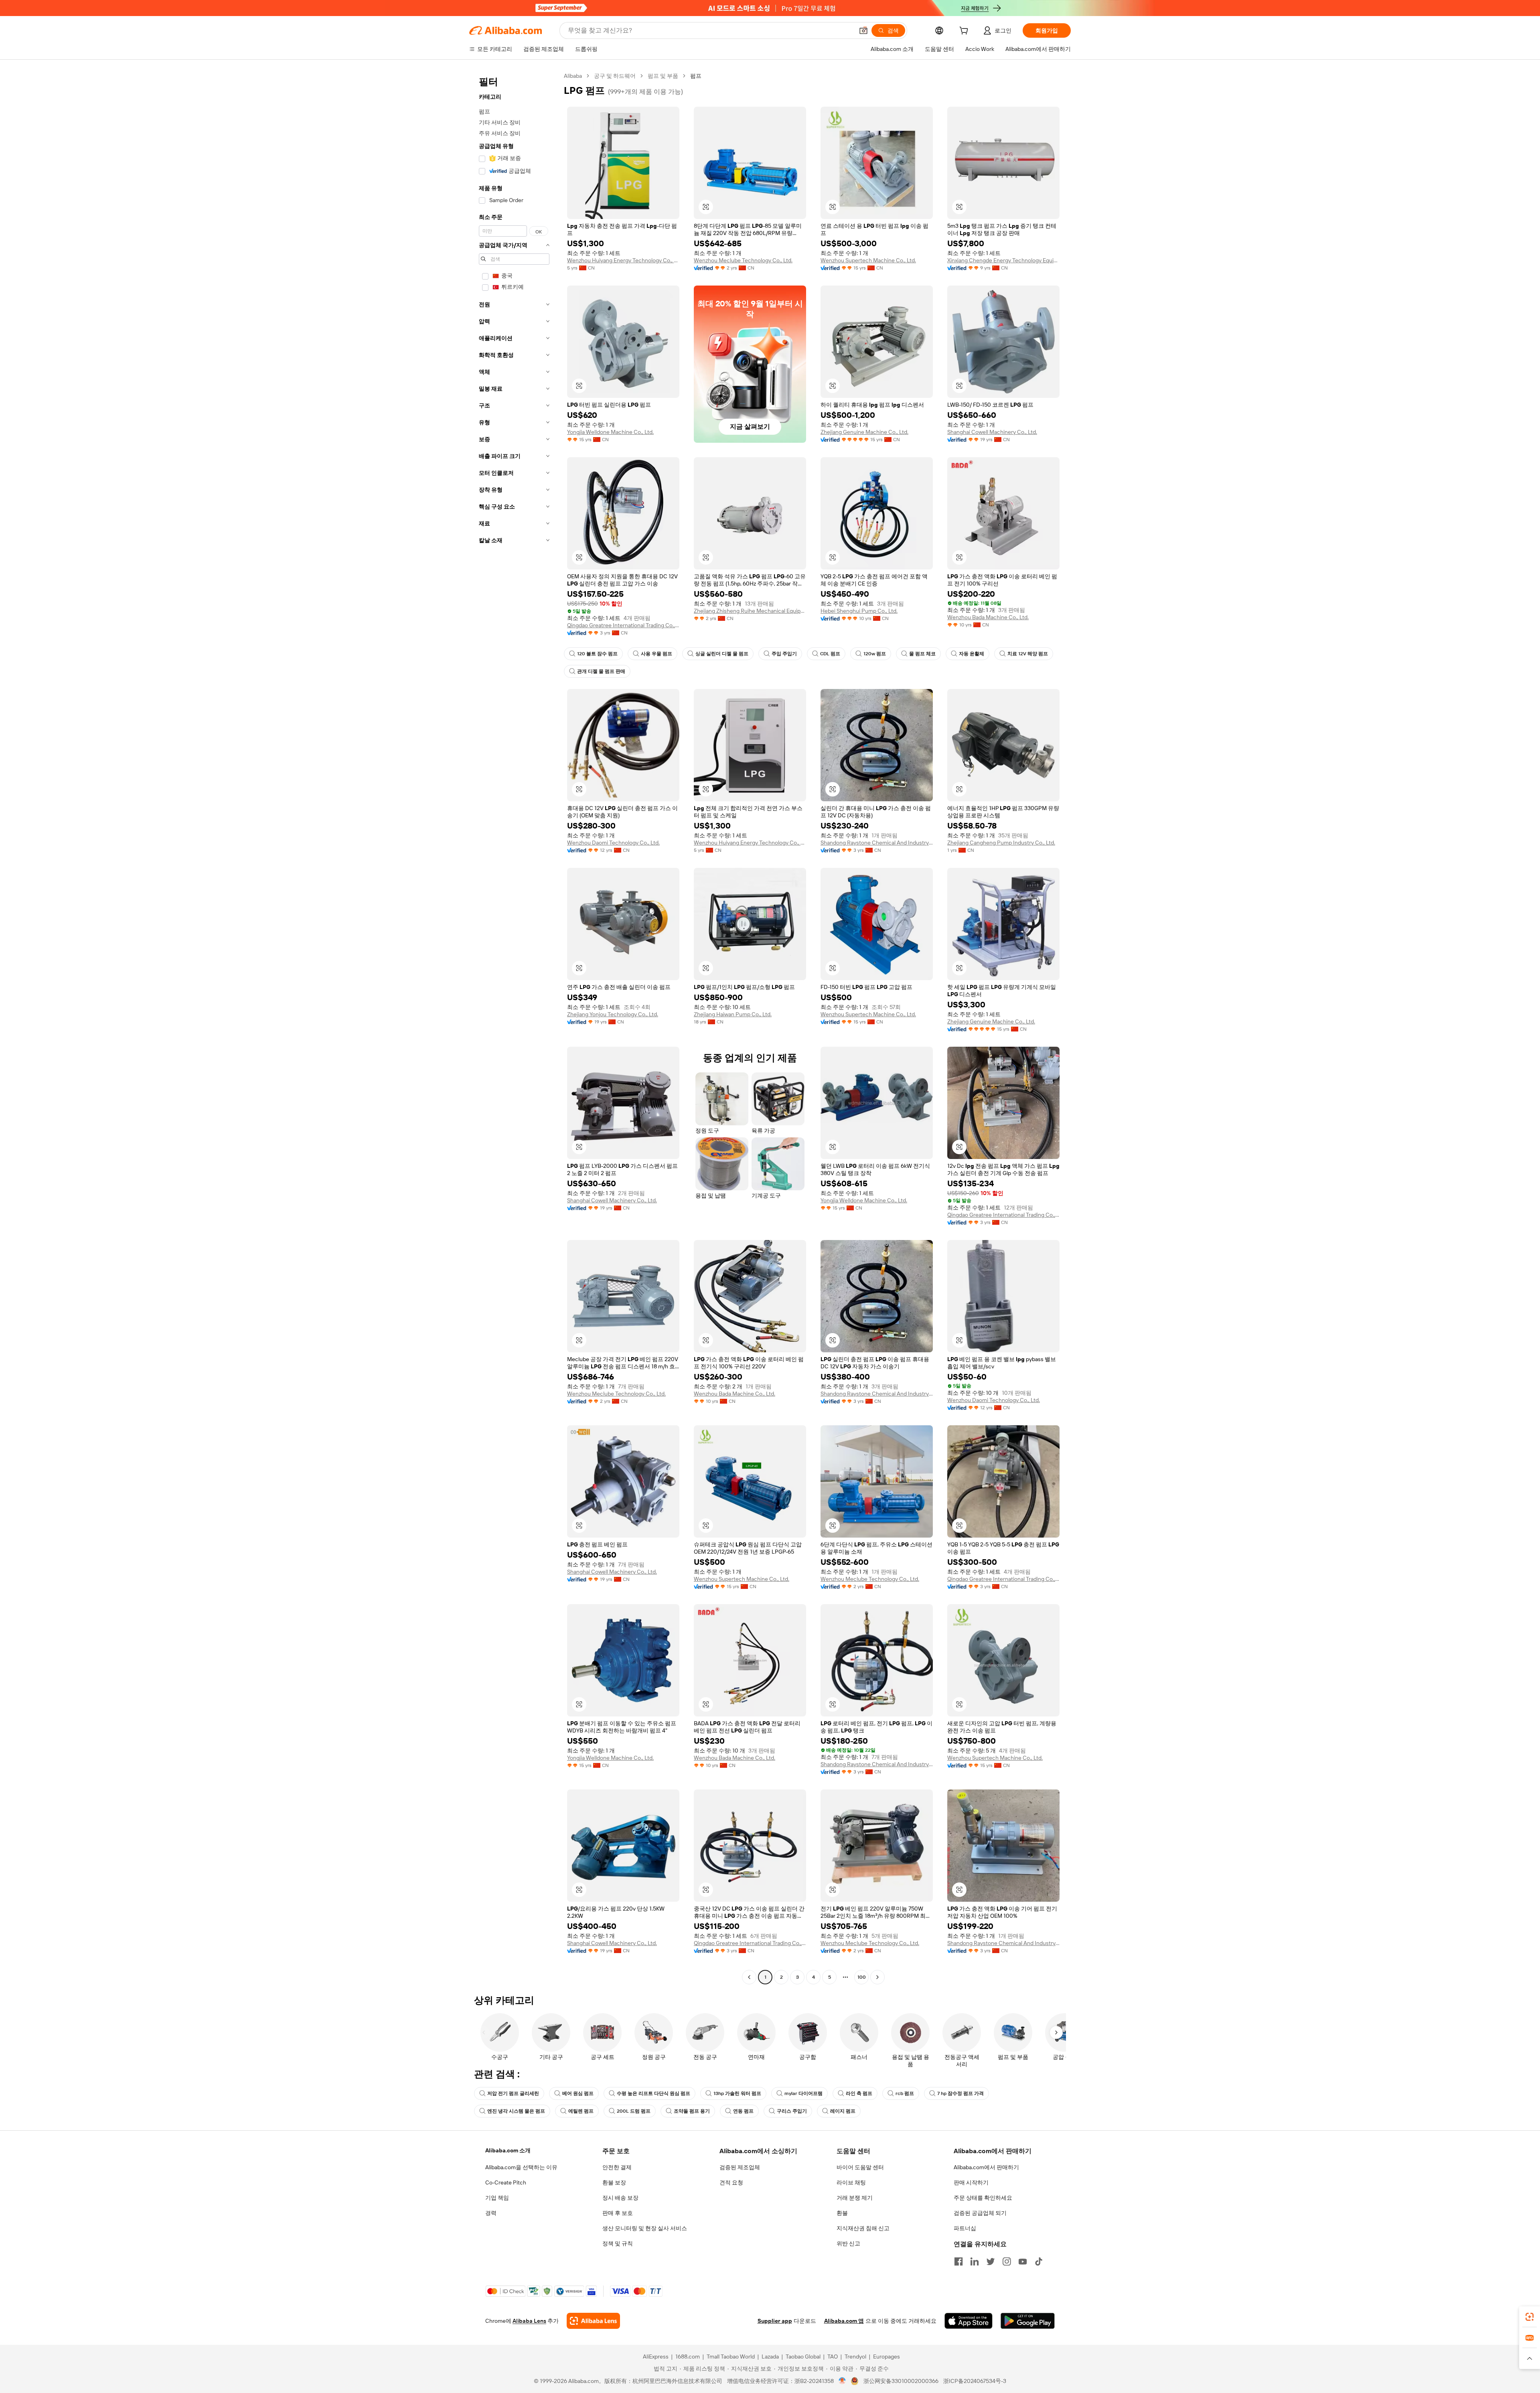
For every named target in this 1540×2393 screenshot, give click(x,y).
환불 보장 (614, 2182)
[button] (863, 30)
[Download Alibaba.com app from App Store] (969, 2321)
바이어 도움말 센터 (860, 2167)
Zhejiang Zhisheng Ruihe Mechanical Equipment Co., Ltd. (750, 611)
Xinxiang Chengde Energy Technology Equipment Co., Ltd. (1003, 260)
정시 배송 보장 (620, 2198)
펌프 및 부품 (663, 76)
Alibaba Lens (529, 2321)
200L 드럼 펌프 (634, 2111)
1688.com (688, 2357)
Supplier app (775, 2321)
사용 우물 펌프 (657, 654)
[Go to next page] (877, 1977)
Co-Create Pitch (506, 2182)
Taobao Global (803, 2357)
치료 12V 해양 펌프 (1028, 654)
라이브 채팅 (851, 2182)
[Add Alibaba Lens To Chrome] (593, 2321)
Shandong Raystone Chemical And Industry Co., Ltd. (877, 843)
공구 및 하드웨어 (615, 76)
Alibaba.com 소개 (508, 2150)
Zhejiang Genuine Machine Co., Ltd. (864, 432)
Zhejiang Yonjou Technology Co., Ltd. (613, 1014)
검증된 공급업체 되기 (980, 2213)
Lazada (770, 2357)
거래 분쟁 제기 (855, 2198)
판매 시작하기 (971, 2182)
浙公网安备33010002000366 (901, 2381)
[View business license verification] (842, 2381)
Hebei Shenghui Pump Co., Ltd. (859, 611)
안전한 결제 (617, 2167)
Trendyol (855, 2357)
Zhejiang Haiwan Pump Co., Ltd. (733, 1014)
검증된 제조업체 (740, 2167)
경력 (491, 2213)
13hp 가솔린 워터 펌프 (737, 2093)
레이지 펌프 (843, 2111)
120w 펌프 (875, 654)
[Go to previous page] (749, 1977)
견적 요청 (731, 2182)
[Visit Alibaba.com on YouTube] (1023, 2261)
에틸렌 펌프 (581, 2111)
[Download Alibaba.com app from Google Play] (1028, 2321)
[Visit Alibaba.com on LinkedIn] (975, 2261)
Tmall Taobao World (731, 2357)
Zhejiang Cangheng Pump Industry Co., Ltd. (1001, 843)
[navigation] (514, 1027)
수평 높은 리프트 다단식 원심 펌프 (653, 2093)
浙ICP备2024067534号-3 (975, 2381)
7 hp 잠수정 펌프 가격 (960, 2093)
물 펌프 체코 (922, 654)
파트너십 (965, 2228)
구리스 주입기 (792, 2111)
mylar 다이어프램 (803, 2093)
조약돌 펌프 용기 (692, 2111)
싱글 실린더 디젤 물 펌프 (722, 654)
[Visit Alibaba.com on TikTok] (1039, 2261)
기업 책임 (497, 2198)
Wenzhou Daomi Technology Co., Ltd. (613, 843)
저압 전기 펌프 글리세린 (513, 2093)
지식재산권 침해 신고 (863, 2228)
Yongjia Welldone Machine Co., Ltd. (610, 432)
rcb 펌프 (905, 2093)
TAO (833, 2357)
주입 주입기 (784, 654)
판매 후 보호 (618, 2213)
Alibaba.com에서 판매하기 (986, 2167)
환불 (842, 2213)
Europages (887, 2357)
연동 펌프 (743, 2111)
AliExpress (656, 2357)
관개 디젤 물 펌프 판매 (601, 671)
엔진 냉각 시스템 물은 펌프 (516, 2111)
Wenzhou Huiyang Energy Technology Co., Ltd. (623, 260)
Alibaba (573, 76)
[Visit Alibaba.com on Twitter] (991, 2261)
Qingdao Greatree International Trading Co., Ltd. (623, 625)
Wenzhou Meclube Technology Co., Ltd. (743, 260)
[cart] (965, 32)
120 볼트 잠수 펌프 (597, 654)
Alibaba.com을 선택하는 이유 (521, 2167)
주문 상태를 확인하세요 (983, 2198)
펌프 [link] (696, 76)
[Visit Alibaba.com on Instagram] (1007, 2261)
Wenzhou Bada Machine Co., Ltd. (988, 617)
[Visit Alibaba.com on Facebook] (958, 2261)
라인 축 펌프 (859, 2093)
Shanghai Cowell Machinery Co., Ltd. (992, 432)
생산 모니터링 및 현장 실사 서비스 (645, 2228)
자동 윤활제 (972, 654)
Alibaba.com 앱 (844, 2321)
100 (862, 1977)
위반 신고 (848, 2243)
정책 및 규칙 (618, 2243)
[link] (1530, 2317)
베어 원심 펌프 (578, 2093)
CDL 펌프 (830, 654)
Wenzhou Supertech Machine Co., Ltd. (868, 260)
